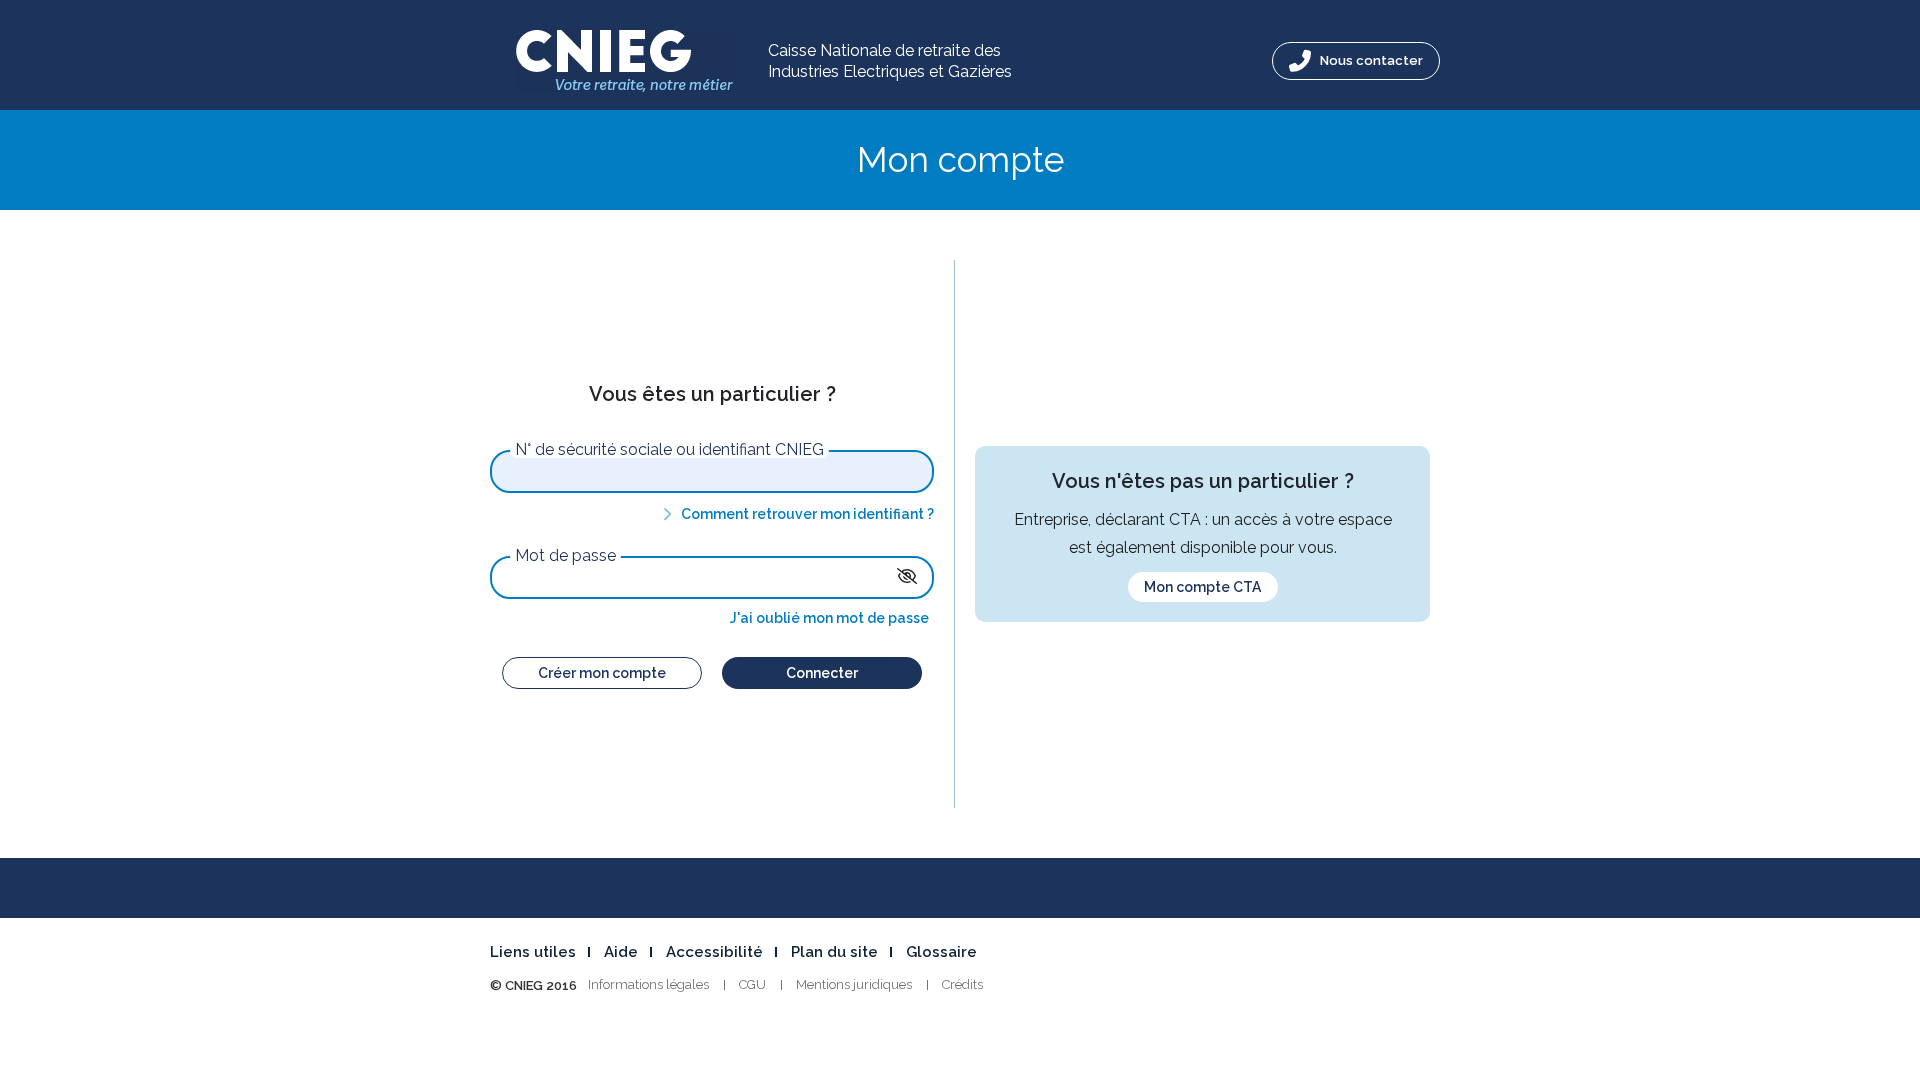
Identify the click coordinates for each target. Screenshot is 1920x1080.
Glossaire (941, 952)
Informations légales (648, 984)
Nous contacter (1370, 60)
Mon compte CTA (1202, 587)
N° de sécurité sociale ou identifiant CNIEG (669, 450)
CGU (752, 984)
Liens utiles (533, 952)
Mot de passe (565, 556)
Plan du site (834, 952)
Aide (621, 952)
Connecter (822, 673)
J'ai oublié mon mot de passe (829, 618)
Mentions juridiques (854, 984)
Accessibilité (714, 952)
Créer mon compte (602, 673)
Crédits (962, 984)
